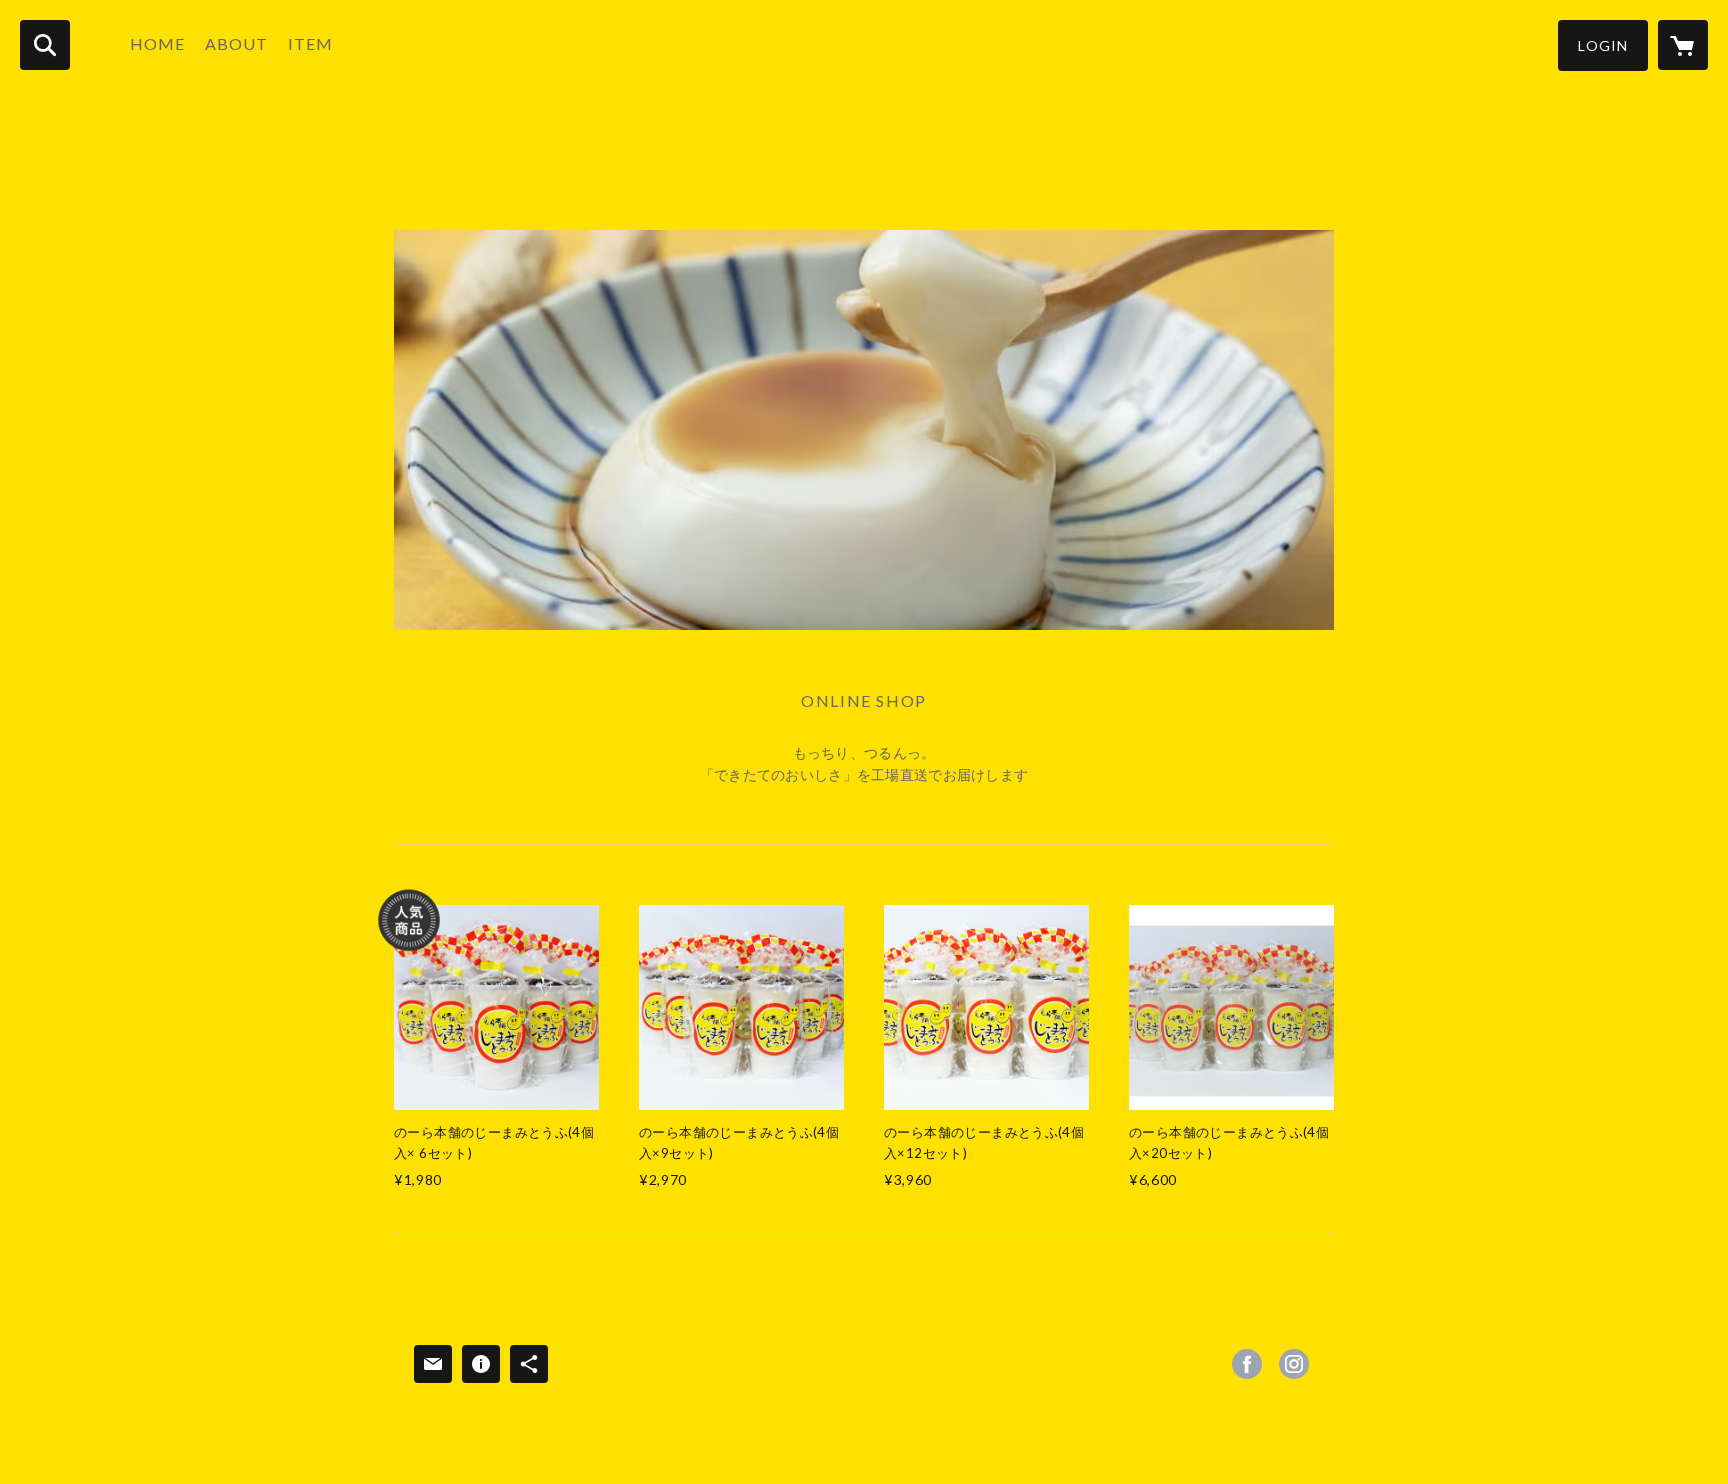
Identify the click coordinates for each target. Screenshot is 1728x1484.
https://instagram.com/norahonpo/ (1294, 1364)
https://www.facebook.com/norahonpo (1247, 1364)
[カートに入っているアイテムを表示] (1683, 45)
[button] (1603, 45)
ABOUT (236, 43)
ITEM (310, 43)
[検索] (45, 45)
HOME (157, 43)
